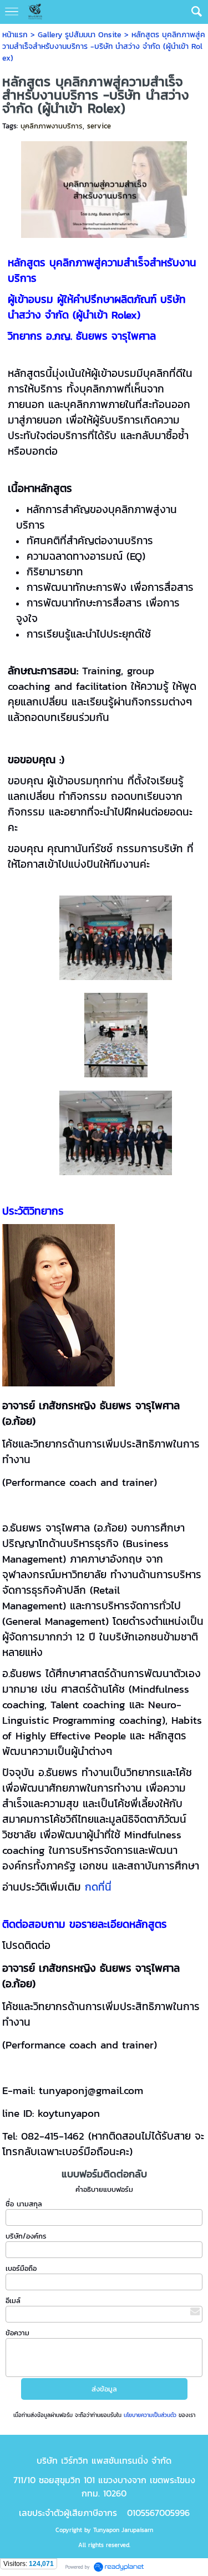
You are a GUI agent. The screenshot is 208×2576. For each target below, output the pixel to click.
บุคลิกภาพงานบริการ (52, 126)
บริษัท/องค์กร (26, 2236)
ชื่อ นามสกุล (24, 2204)
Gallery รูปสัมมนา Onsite (80, 35)
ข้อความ (17, 2333)
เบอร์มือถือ (21, 2268)
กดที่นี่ (98, 1887)
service (99, 126)
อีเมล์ (13, 2301)
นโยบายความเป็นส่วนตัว (150, 2415)
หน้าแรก (15, 35)
